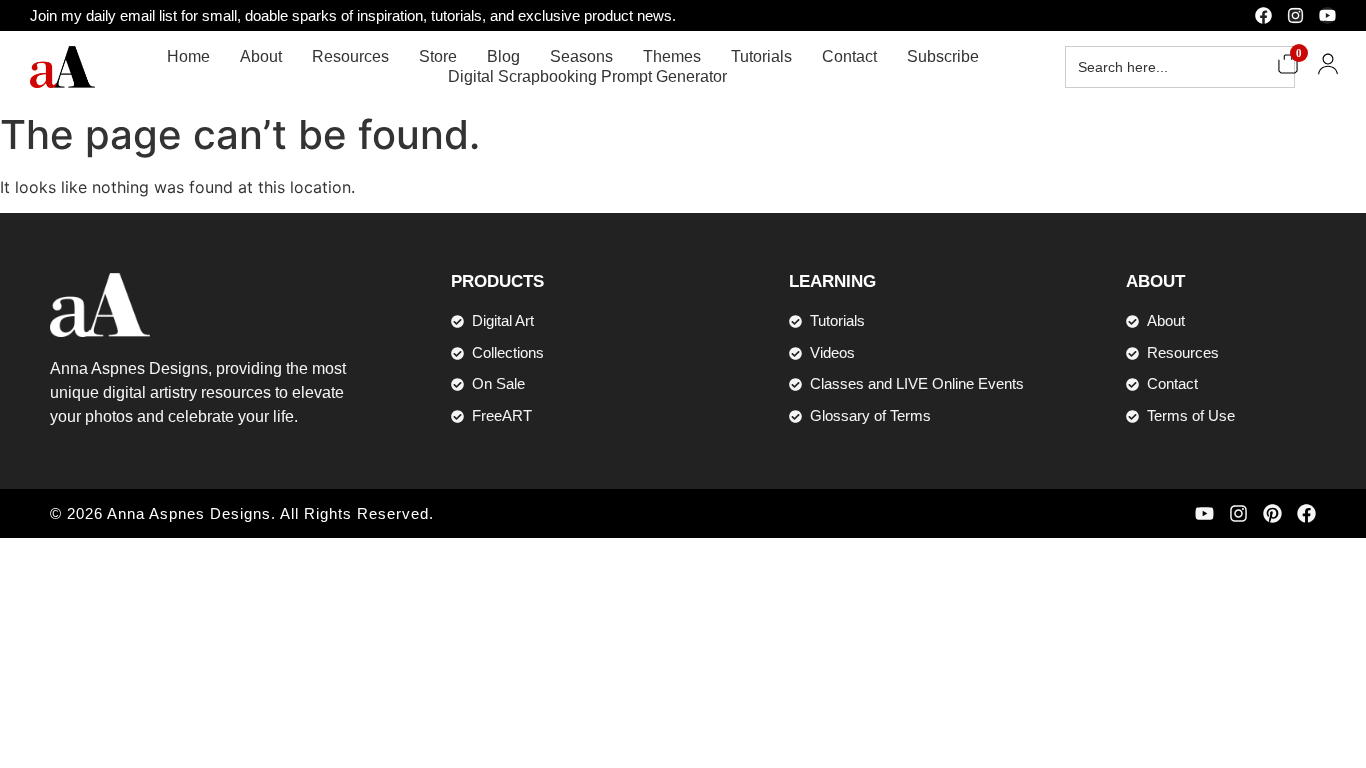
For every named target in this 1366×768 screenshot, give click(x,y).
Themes (672, 56)
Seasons (581, 56)
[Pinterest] (1272, 513)
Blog (503, 56)
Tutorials (761, 56)
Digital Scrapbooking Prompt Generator (587, 76)
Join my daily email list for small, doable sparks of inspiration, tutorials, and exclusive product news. (353, 15)
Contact (849, 56)
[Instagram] (1295, 15)
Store (438, 56)
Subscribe (943, 56)
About (261, 56)
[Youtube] (1327, 15)
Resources (350, 56)
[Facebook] (1263, 15)
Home (188, 56)
